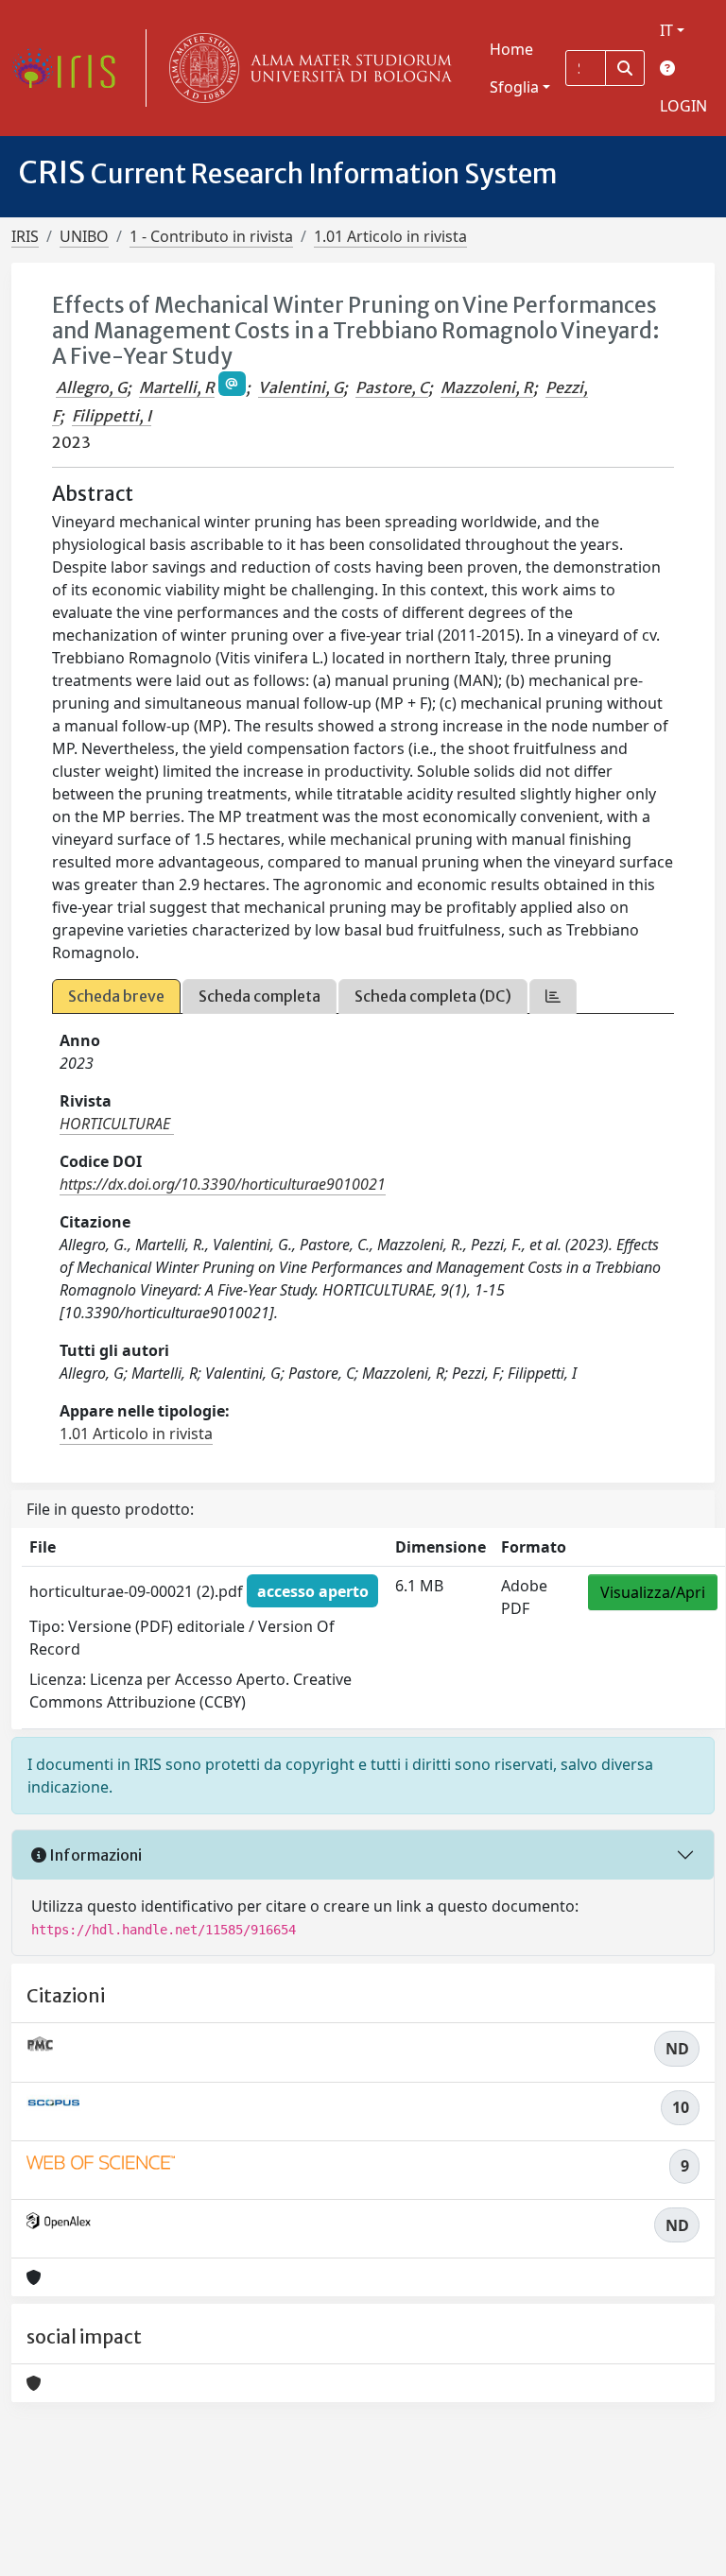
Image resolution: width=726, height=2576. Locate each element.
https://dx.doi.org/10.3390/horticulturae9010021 (223, 1184)
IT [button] (666, 30)
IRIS (25, 236)
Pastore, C (392, 387)
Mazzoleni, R (487, 387)
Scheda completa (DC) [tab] (433, 996)
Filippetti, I (112, 416)
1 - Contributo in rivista (211, 236)
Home (511, 49)
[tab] (553, 996)
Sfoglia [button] (514, 87)
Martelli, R (177, 387)
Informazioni (94, 1855)
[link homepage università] (306, 68)
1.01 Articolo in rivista (390, 236)
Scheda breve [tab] (116, 996)
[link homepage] (71, 68)
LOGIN (683, 106)
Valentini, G (301, 387)
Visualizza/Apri (653, 1592)
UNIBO (84, 236)
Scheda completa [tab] (259, 996)
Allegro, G (91, 387)
